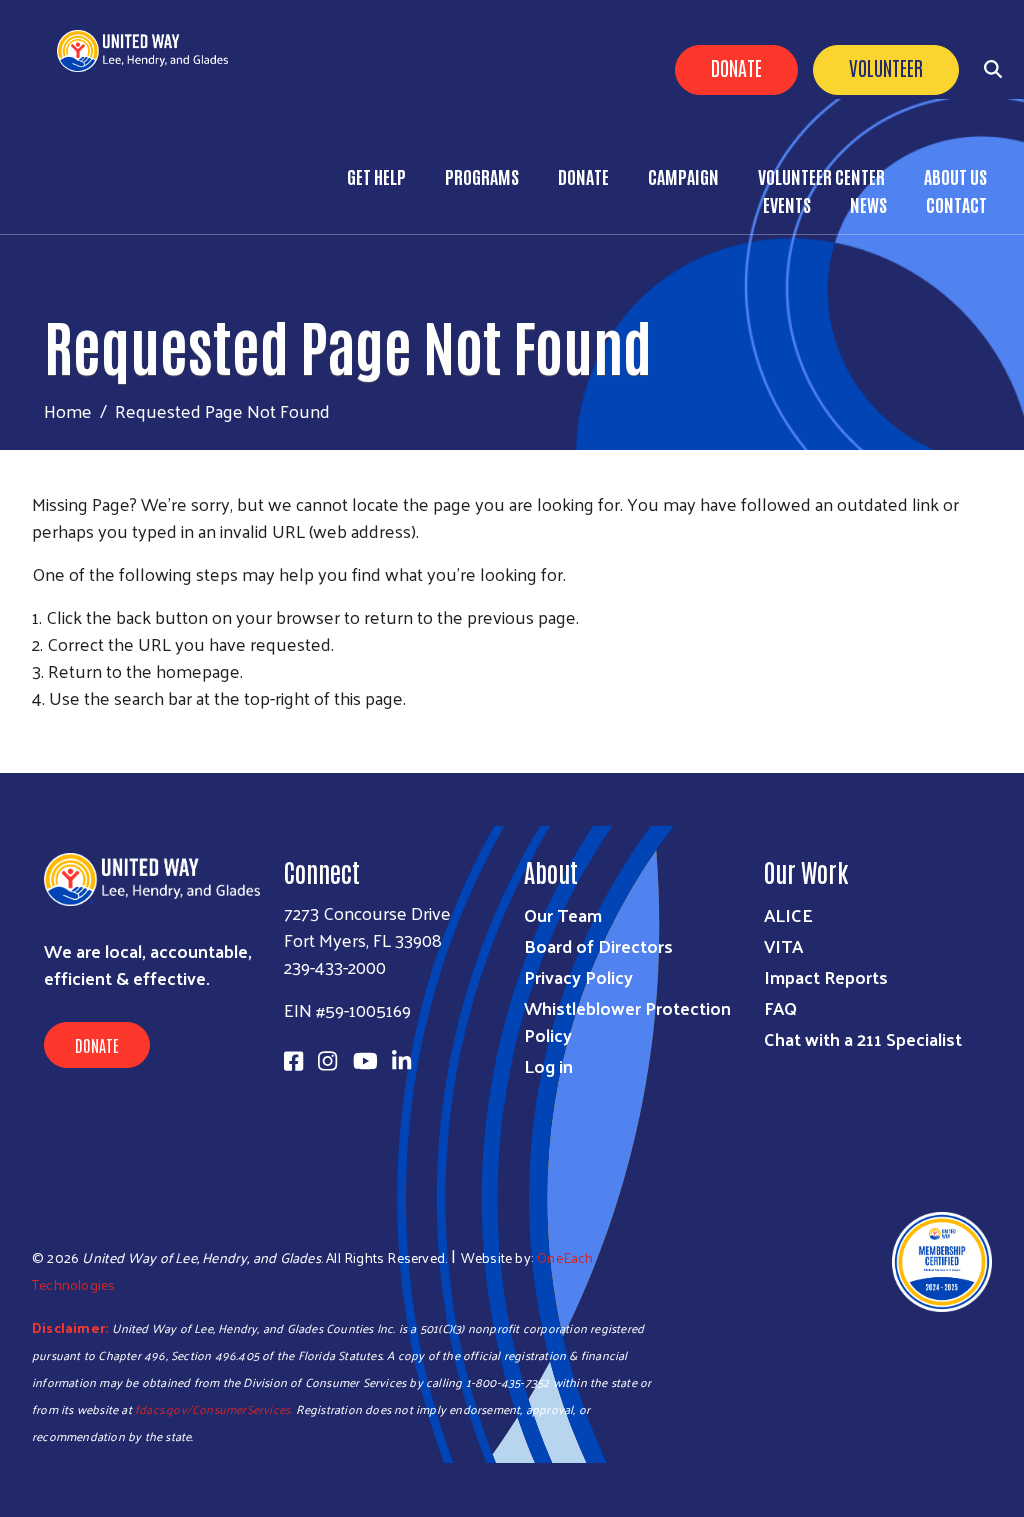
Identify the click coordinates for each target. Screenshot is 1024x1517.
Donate (736, 67)
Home (68, 410)
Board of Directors (598, 945)
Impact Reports (826, 976)
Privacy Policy (578, 976)
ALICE (788, 914)
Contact (956, 204)
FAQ (780, 1007)
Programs (482, 176)
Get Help (376, 176)
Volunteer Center (821, 176)
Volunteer (886, 67)
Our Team (563, 914)
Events (787, 204)
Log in (548, 1065)
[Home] (150, 51)
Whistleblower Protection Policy (627, 1021)
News (868, 204)
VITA (783, 945)
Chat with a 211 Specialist (863, 1038)
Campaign (683, 176)
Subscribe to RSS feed (40, 735)
